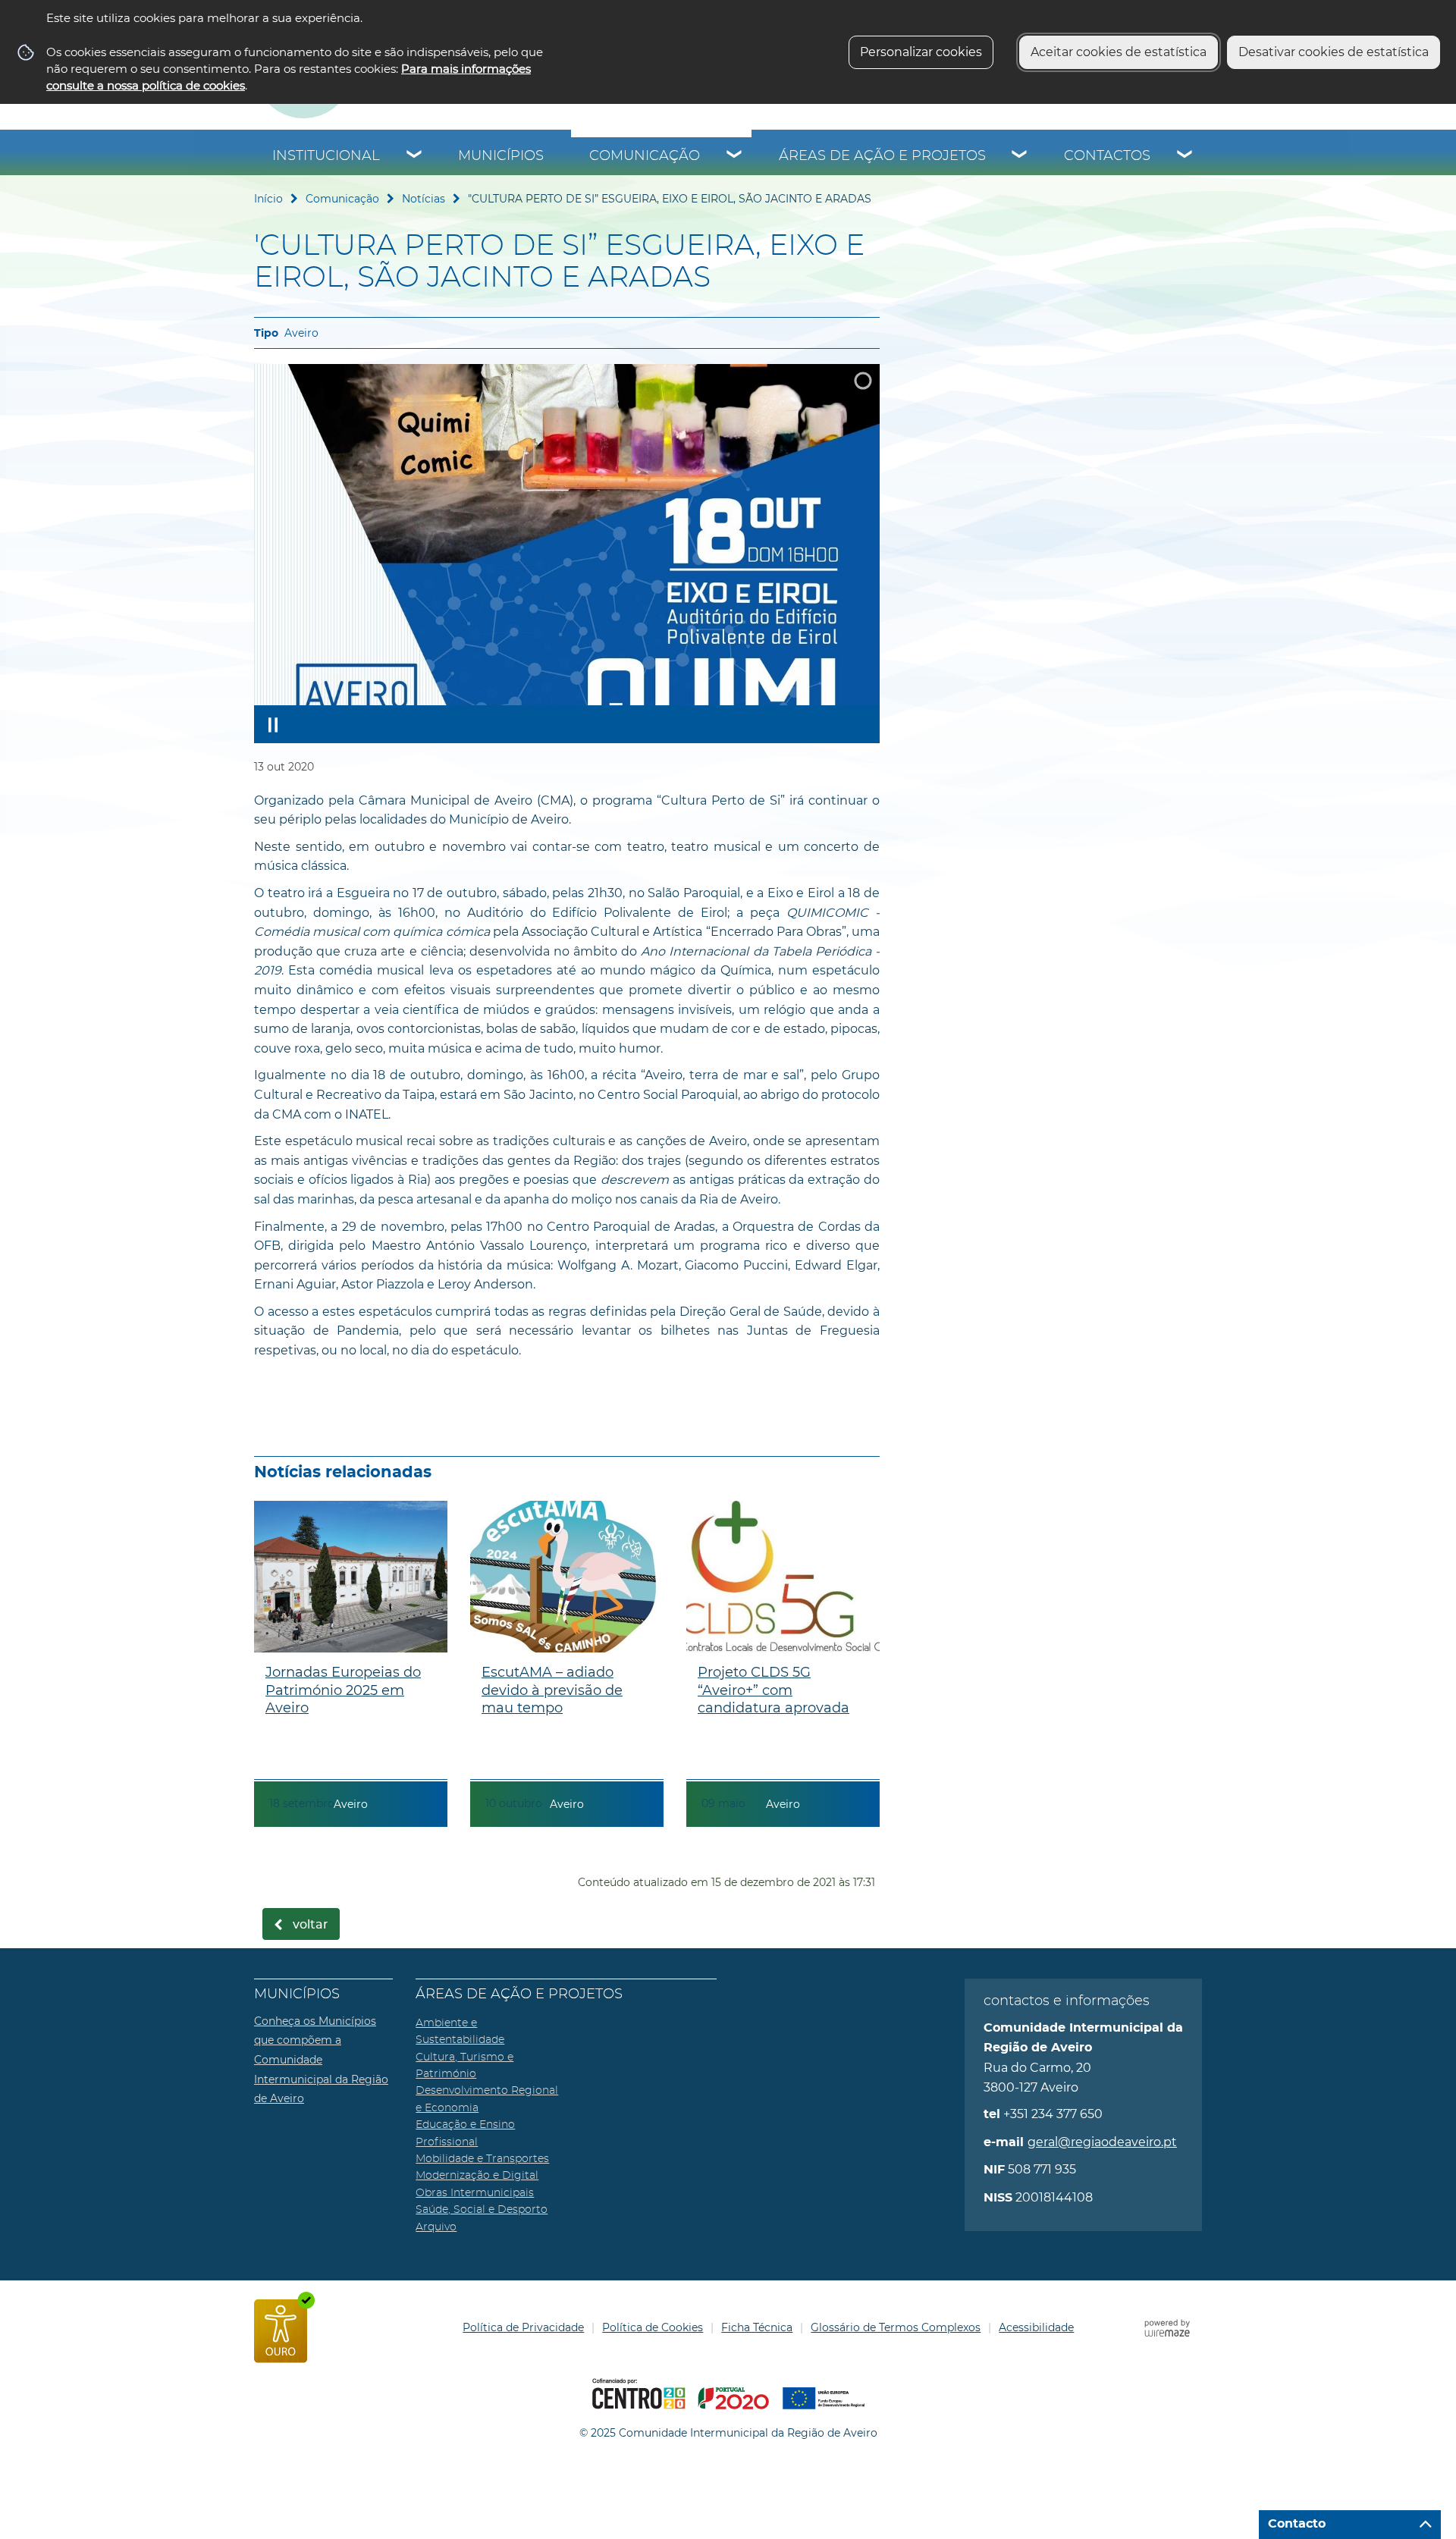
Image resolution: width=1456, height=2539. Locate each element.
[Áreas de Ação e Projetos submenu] (1020, 156)
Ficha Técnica (757, 2327)
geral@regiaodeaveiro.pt (1102, 2142)
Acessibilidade (1036, 2327)
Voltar (311, 1925)
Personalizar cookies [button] (921, 52)
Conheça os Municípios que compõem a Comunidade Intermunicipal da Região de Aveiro (321, 2060)
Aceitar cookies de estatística (1119, 52)
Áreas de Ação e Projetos (882, 156)
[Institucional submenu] (415, 156)
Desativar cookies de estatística (1334, 52)
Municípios (501, 156)
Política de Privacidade (523, 2327)
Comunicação (645, 156)
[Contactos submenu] (1185, 156)
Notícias (424, 199)
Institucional (326, 156)
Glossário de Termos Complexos (896, 2327)
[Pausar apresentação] (273, 724)
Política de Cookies (653, 2327)
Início (268, 199)
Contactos (1107, 156)
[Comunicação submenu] (735, 156)
